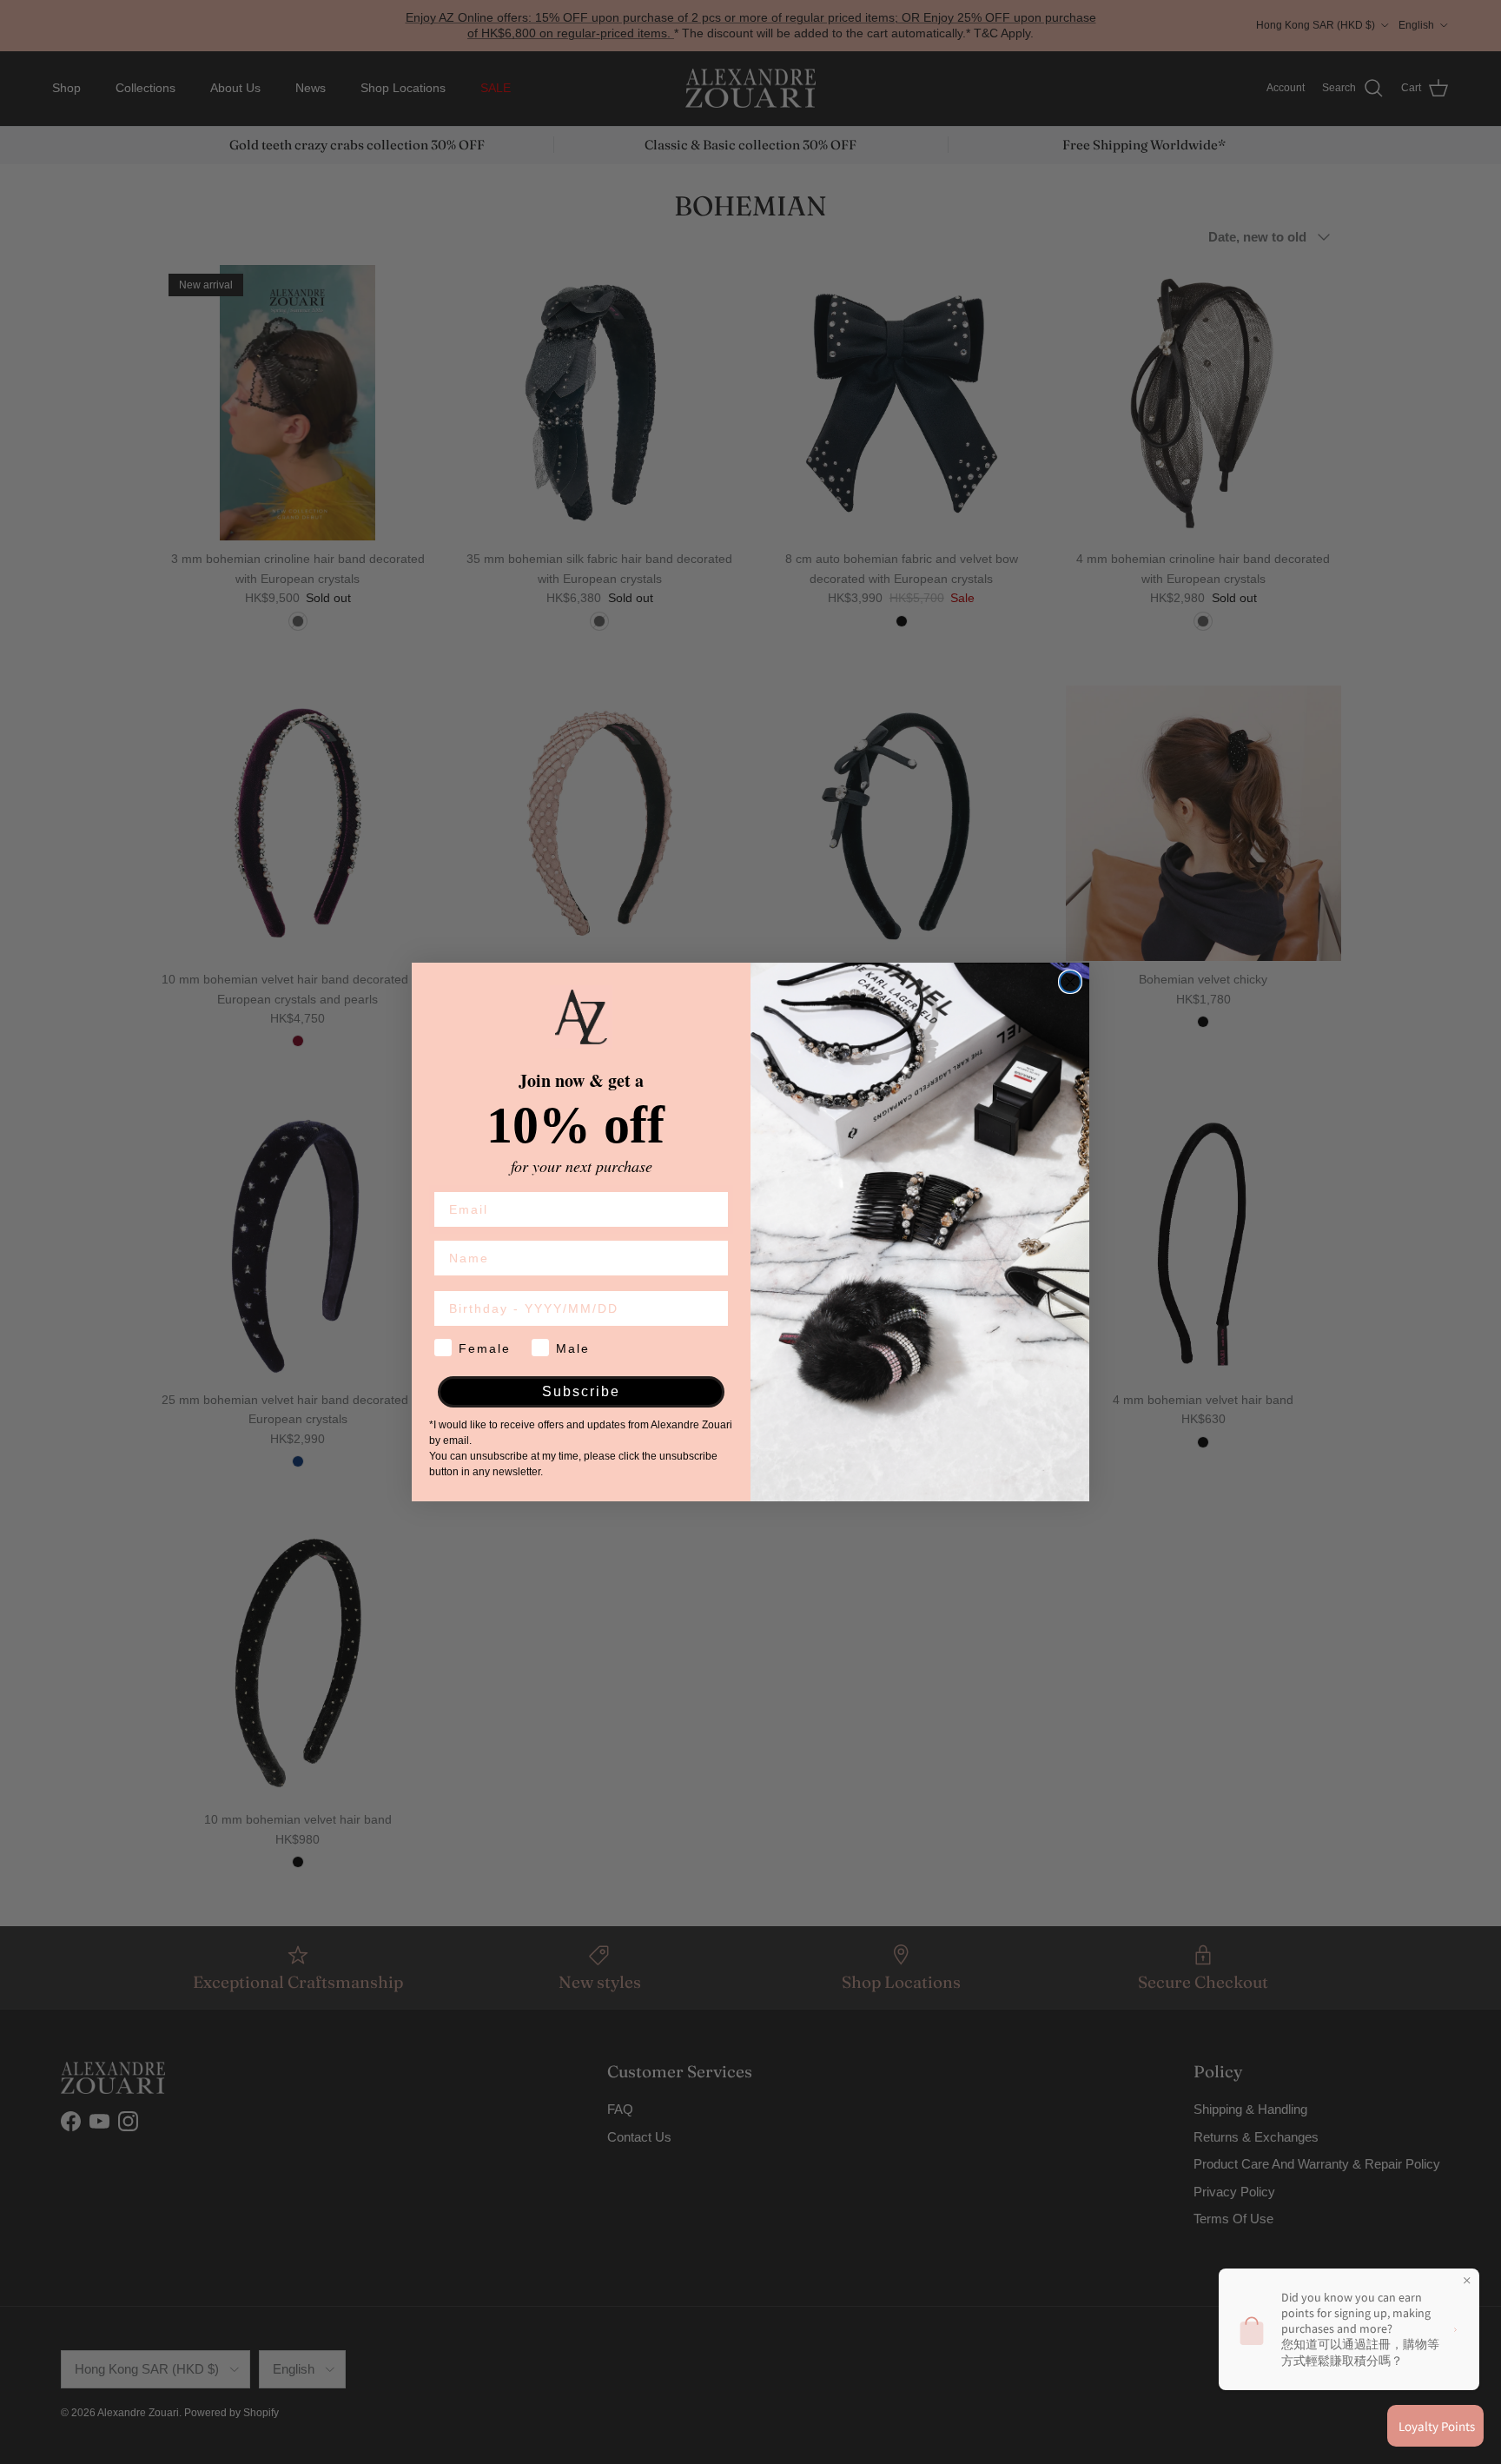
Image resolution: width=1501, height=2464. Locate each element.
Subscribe (581, 1391)
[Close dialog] (1070, 982)
